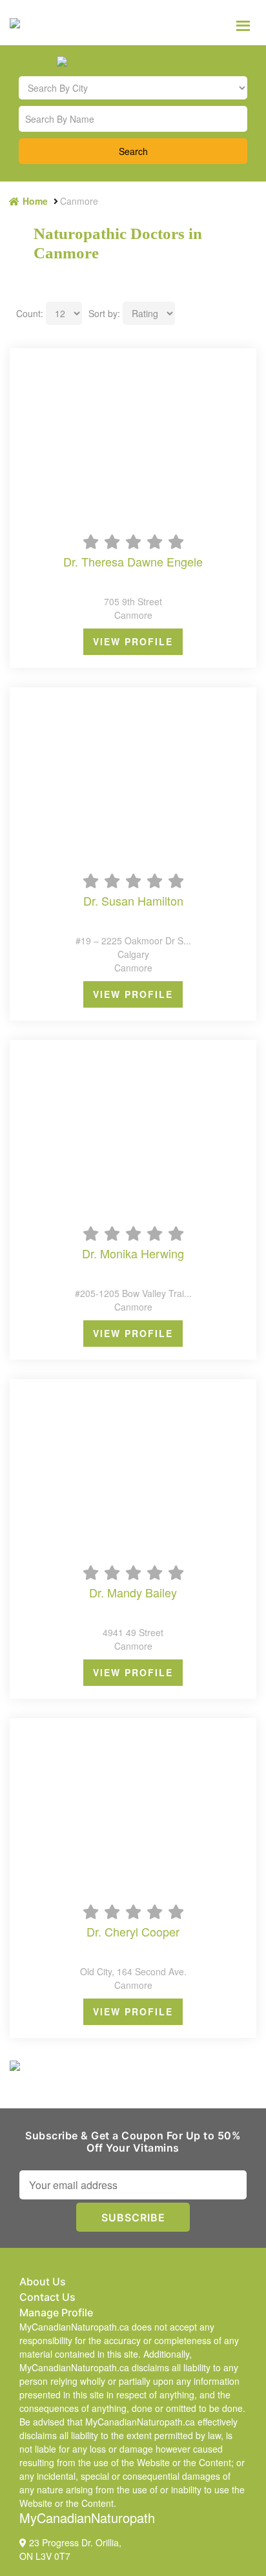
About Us (43, 2281)
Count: (30, 313)
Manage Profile (56, 2312)
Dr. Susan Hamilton (133, 901)
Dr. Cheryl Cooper (133, 1932)
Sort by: (104, 313)
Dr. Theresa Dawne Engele (133, 562)
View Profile (133, 641)
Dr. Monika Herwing (133, 1254)
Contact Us (47, 2297)
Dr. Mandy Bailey (133, 1593)
